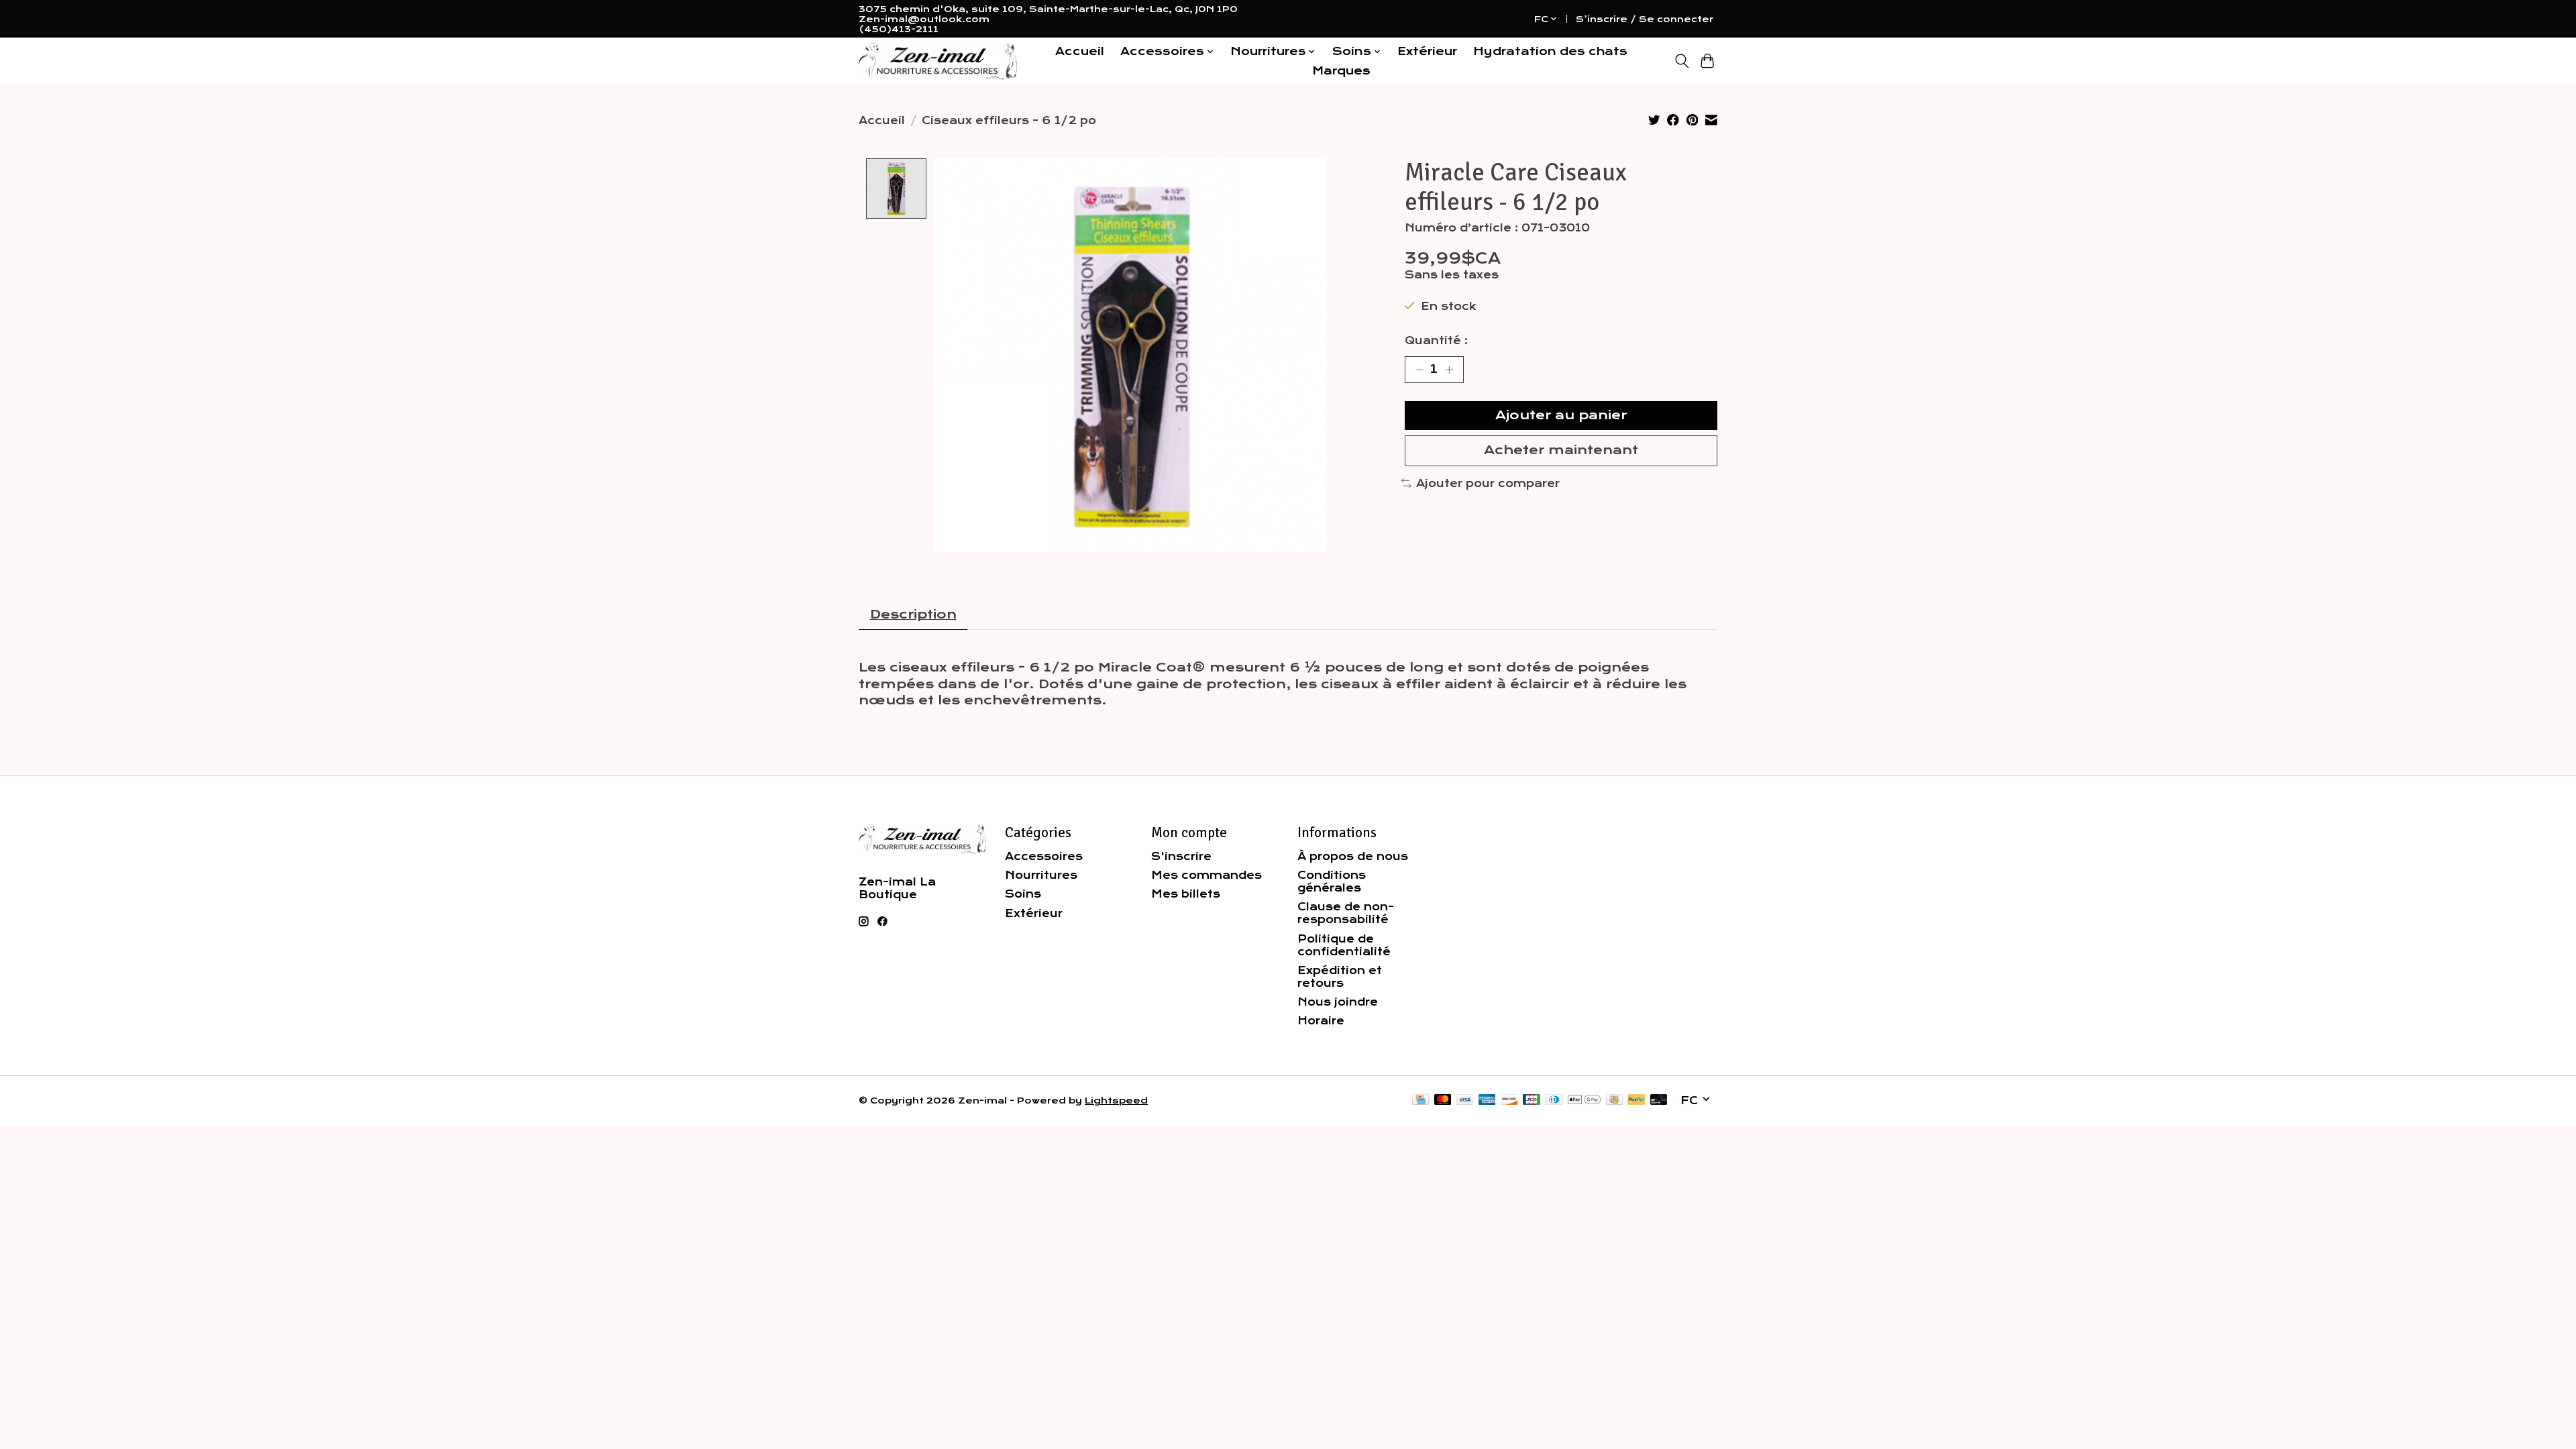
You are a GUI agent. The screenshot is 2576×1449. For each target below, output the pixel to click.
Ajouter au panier (1561, 415)
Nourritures (1041, 875)
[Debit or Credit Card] (1659, 1101)
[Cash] (1614, 1101)
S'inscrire (1181, 856)
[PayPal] (1636, 1101)
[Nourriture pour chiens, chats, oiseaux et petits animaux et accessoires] (938, 61)
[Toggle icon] (1681, 61)
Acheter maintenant (1561, 450)
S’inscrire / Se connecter (1645, 19)
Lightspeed (1116, 1101)
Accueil (1080, 51)
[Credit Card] (1420, 1101)
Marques (1341, 71)
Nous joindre (1338, 1002)
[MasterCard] (1443, 1101)
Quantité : (1436, 340)
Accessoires (1044, 856)
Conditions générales (1332, 881)
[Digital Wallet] (1584, 1101)
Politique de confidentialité (1344, 945)
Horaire (1321, 1021)
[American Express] (1487, 1101)
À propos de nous (1353, 856)
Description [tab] (913, 614)
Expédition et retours (1340, 977)
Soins (1023, 894)
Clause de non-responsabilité (1346, 913)
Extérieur (1427, 51)
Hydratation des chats (1550, 51)
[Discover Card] (1509, 1101)
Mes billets (1186, 894)
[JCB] (1532, 1101)
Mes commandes (1206, 875)
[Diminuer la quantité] (1419, 370)
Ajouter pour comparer (1488, 483)
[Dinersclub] (1554, 1101)
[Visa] (1465, 1101)
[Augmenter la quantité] (1449, 370)
